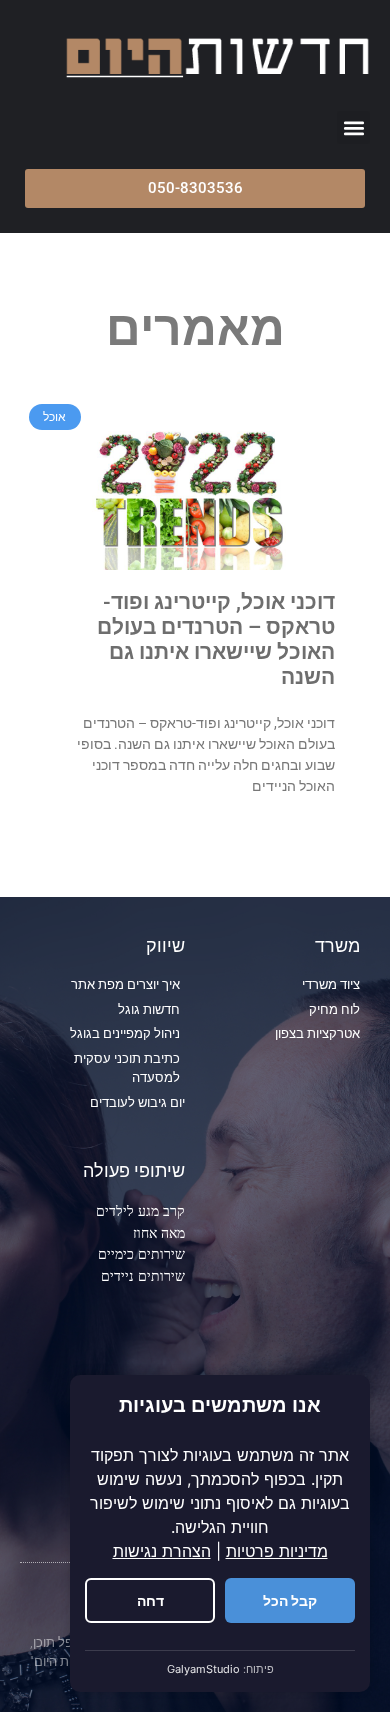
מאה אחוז (159, 1232)
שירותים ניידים (143, 1275)
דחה (150, 1600)
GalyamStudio (203, 1669)
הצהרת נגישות (162, 1551)
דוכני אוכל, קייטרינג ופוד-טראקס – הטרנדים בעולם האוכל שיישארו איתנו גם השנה (216, 640)
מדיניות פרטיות (277, 1551)
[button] (353, 127)
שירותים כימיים (141, 1253)
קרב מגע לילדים (140, 1210)
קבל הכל (290, 1600)
